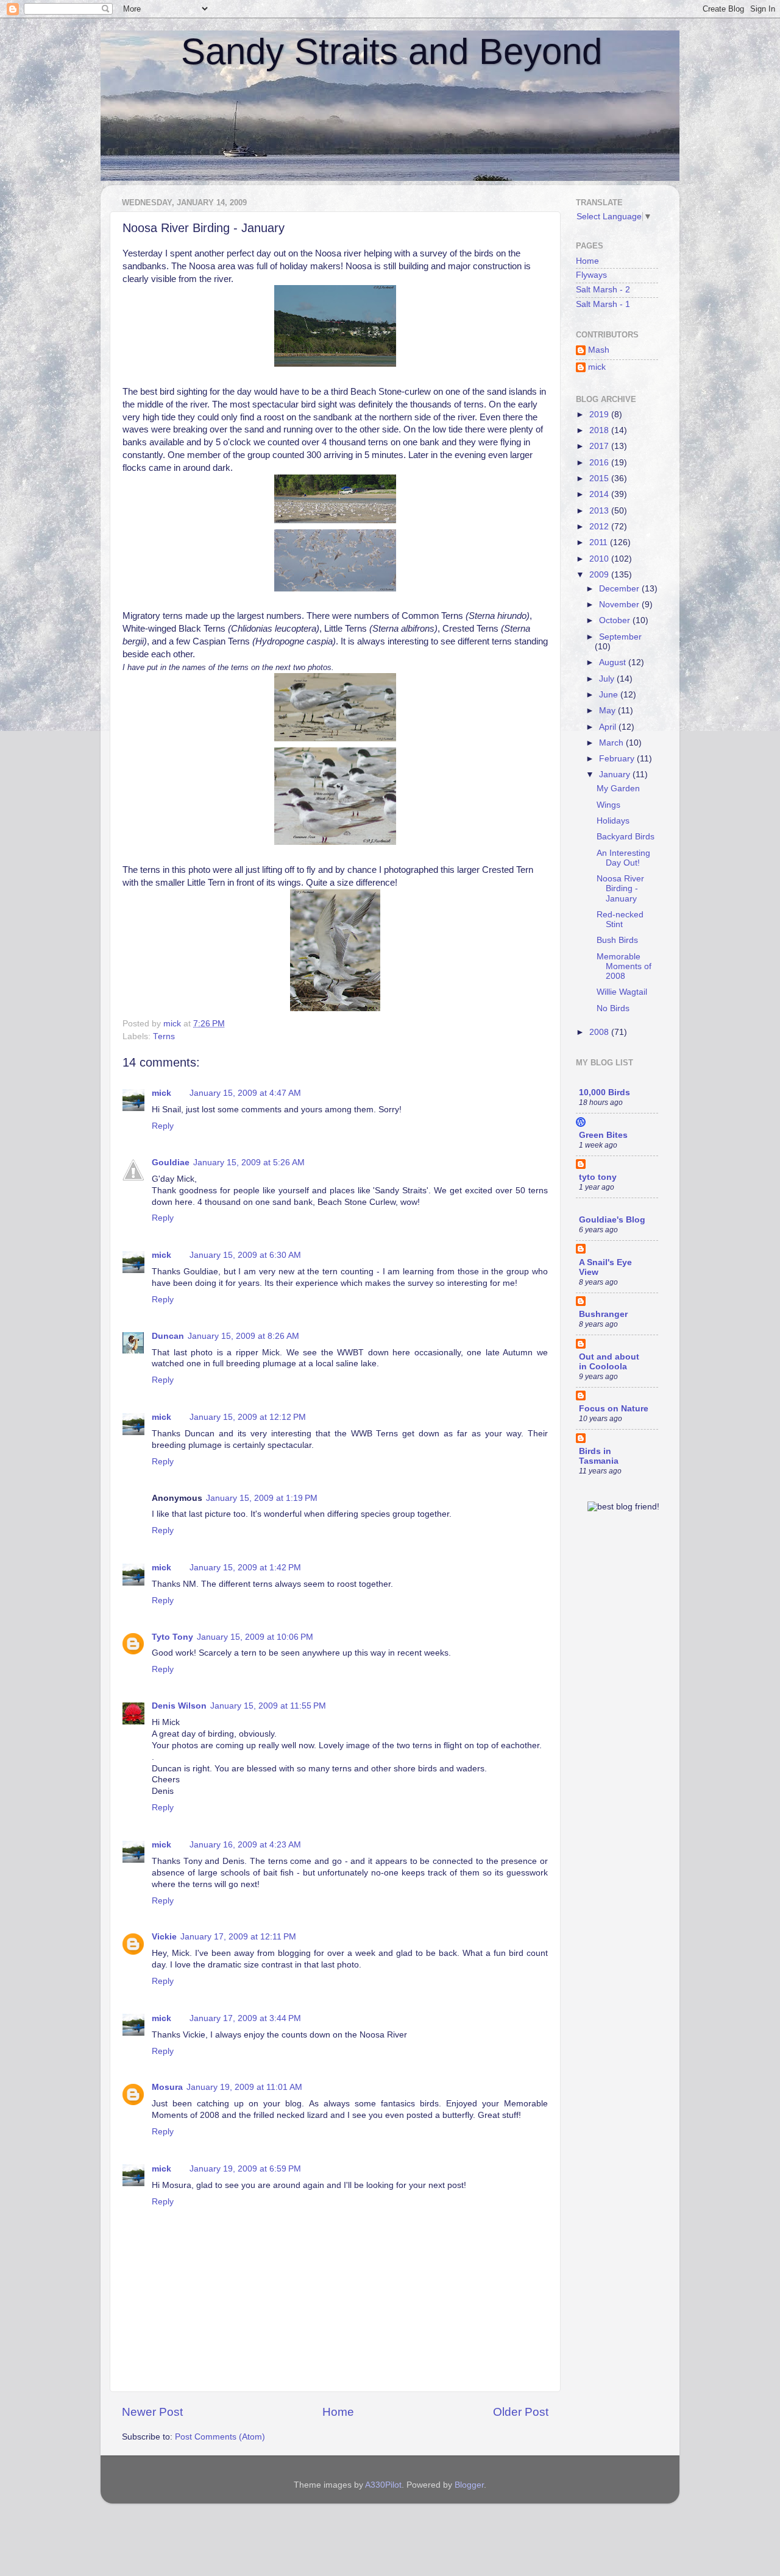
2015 (600, 478)
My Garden (618, 789)
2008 (600, 1032)
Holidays (613, 821)
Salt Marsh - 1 (603, 304)
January (616, 775)
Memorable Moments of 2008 (624, 966)
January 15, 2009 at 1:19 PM (262, 1498)
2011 (600, 542)
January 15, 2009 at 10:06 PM (255, 1637)
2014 (600, 494)
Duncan (168, 1336)
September (620, 637)
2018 (600, 430)
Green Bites (603, 1135)
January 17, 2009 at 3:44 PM (245, 2018)
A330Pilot (383, 2485)
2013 (600, 511)
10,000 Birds (604, 1092)
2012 (600, 527)
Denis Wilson (179, 1706)
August (614, 662)
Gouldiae (171, 1163)
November (620, 605)
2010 (600, 559)
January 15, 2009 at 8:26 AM (243, 1336)
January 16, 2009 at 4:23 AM (245, 1845)
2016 (600, 463)
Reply (163, 1126)
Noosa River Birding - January (620, 888)
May (608, 711)
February (618, 759)
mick (161, 1093)
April (609, 727)
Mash (599, 350)
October (616, 620)
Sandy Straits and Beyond (392, 51)
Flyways (591, 275)
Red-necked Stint (620, 919)
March (612, 743)
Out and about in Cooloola (609, 1362)
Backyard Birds (626, 837)
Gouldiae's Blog (612, 1220)
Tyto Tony (172, 1637)
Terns (164, 1036)
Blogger (469, 2485)
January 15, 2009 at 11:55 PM (268, 1706)
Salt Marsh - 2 (603, 290)
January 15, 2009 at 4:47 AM (245, 1093)
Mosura (167, 2087)
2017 (600, 446)
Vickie (164, 1937)
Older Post (521, 2412)
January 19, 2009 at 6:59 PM (245, 2169)
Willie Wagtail (622, 992)
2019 (600, 415)
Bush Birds (617, 940)
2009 (600, 575)
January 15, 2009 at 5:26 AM (249, 1163)
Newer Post (152, 2412)
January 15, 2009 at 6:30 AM (245, 1255)
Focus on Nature (614, 1409)
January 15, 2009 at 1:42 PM (245, 1568)
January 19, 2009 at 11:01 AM (244, 2087)
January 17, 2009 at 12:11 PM (238, 1937)
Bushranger (603, 1314)
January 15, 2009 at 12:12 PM (248, 1417)
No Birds (613, 1008)
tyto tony (598, 1177)
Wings (608, 805)
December (620, 589)
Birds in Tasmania (599, 1456)
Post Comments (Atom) (220, 2437)
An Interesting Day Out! (623, 858)
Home (338, 2412)
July (608, 679)
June (610, 695)
